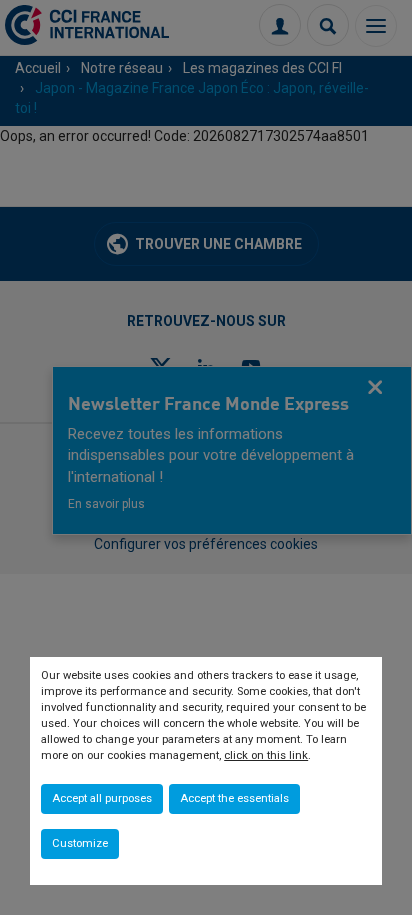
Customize (80, 843)
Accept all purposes (102, 798)
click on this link (266, 755)
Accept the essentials (234, 798)
